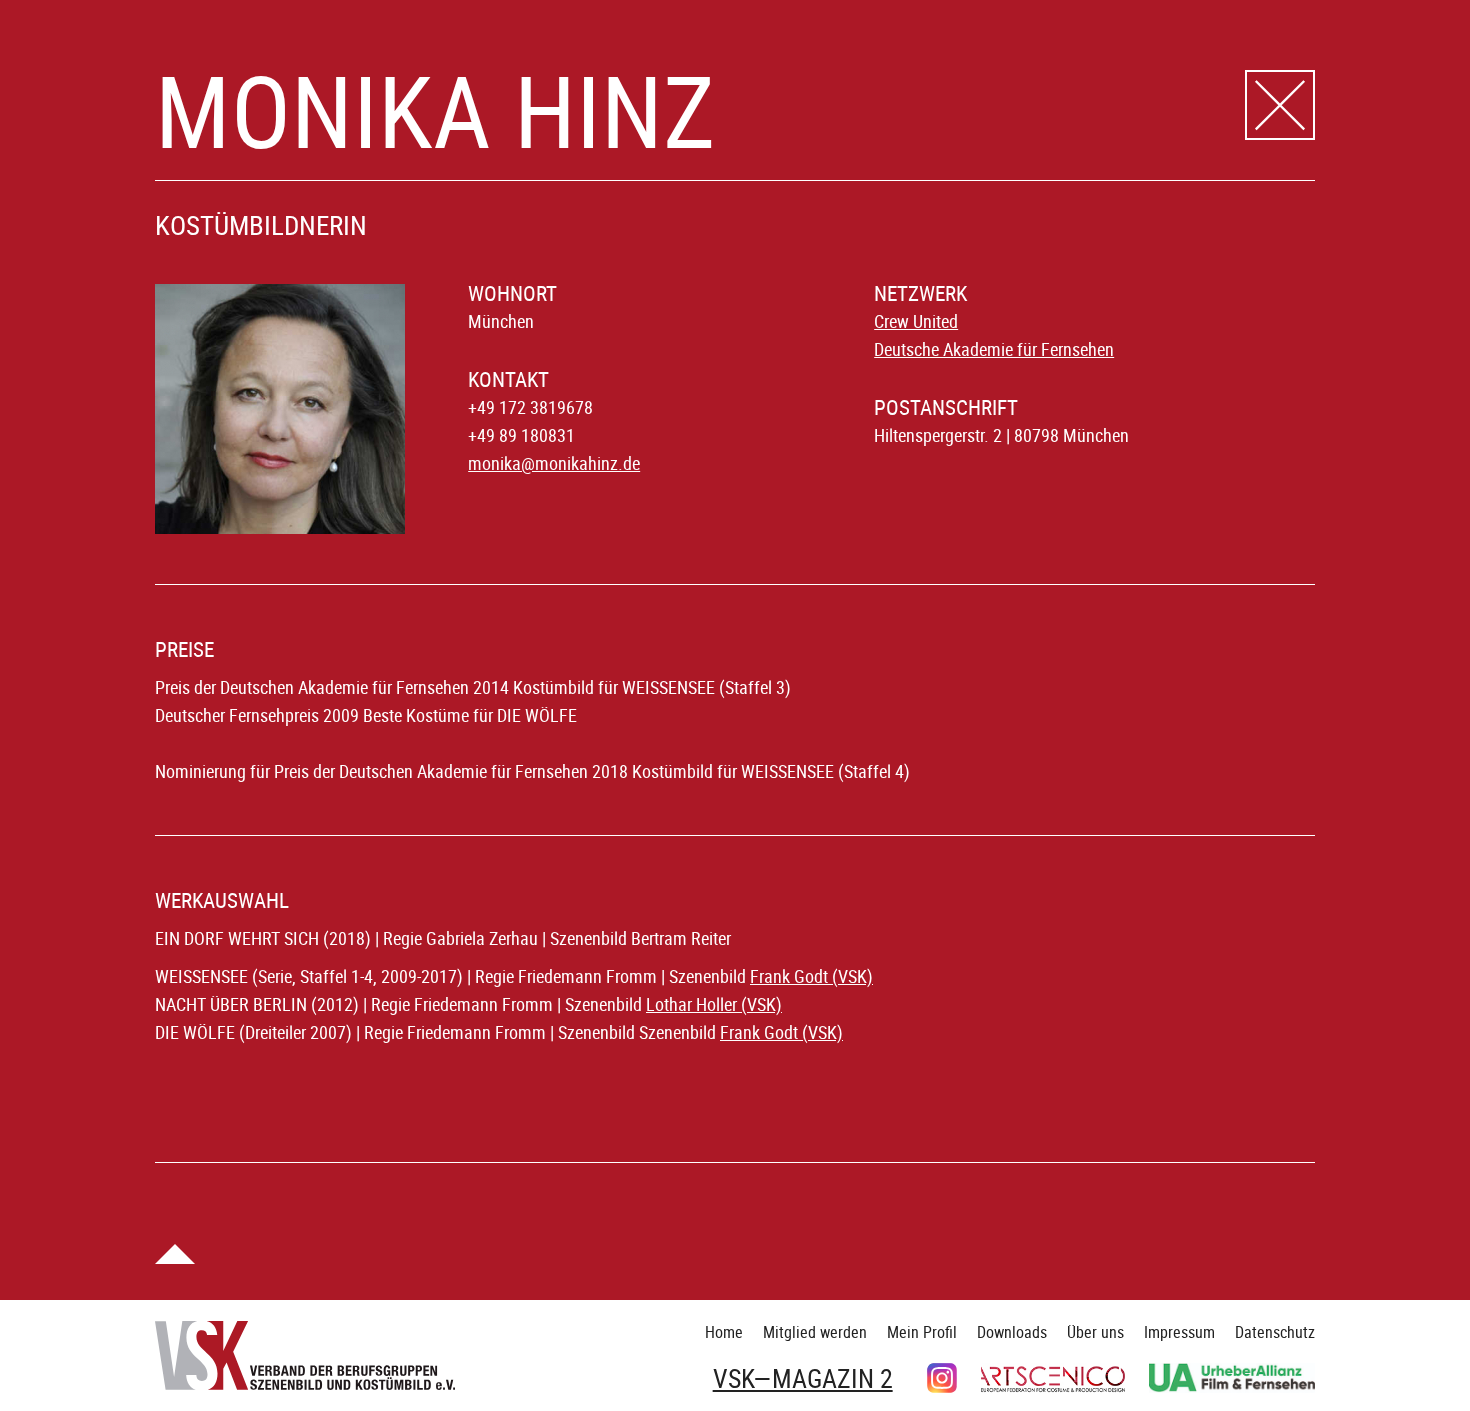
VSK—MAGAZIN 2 (803, 1379)
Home (724, 1332)
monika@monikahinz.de (554, 463)
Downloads (1012, 1332)
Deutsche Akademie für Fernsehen (994, 349)
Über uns (1095, 1332)
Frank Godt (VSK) (811, 976)
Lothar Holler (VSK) (714, 1004)
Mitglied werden (815, 1332)
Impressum (1179, 1332)
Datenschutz (1275, 1332)
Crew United (916, 321)
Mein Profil (922, 1332)
